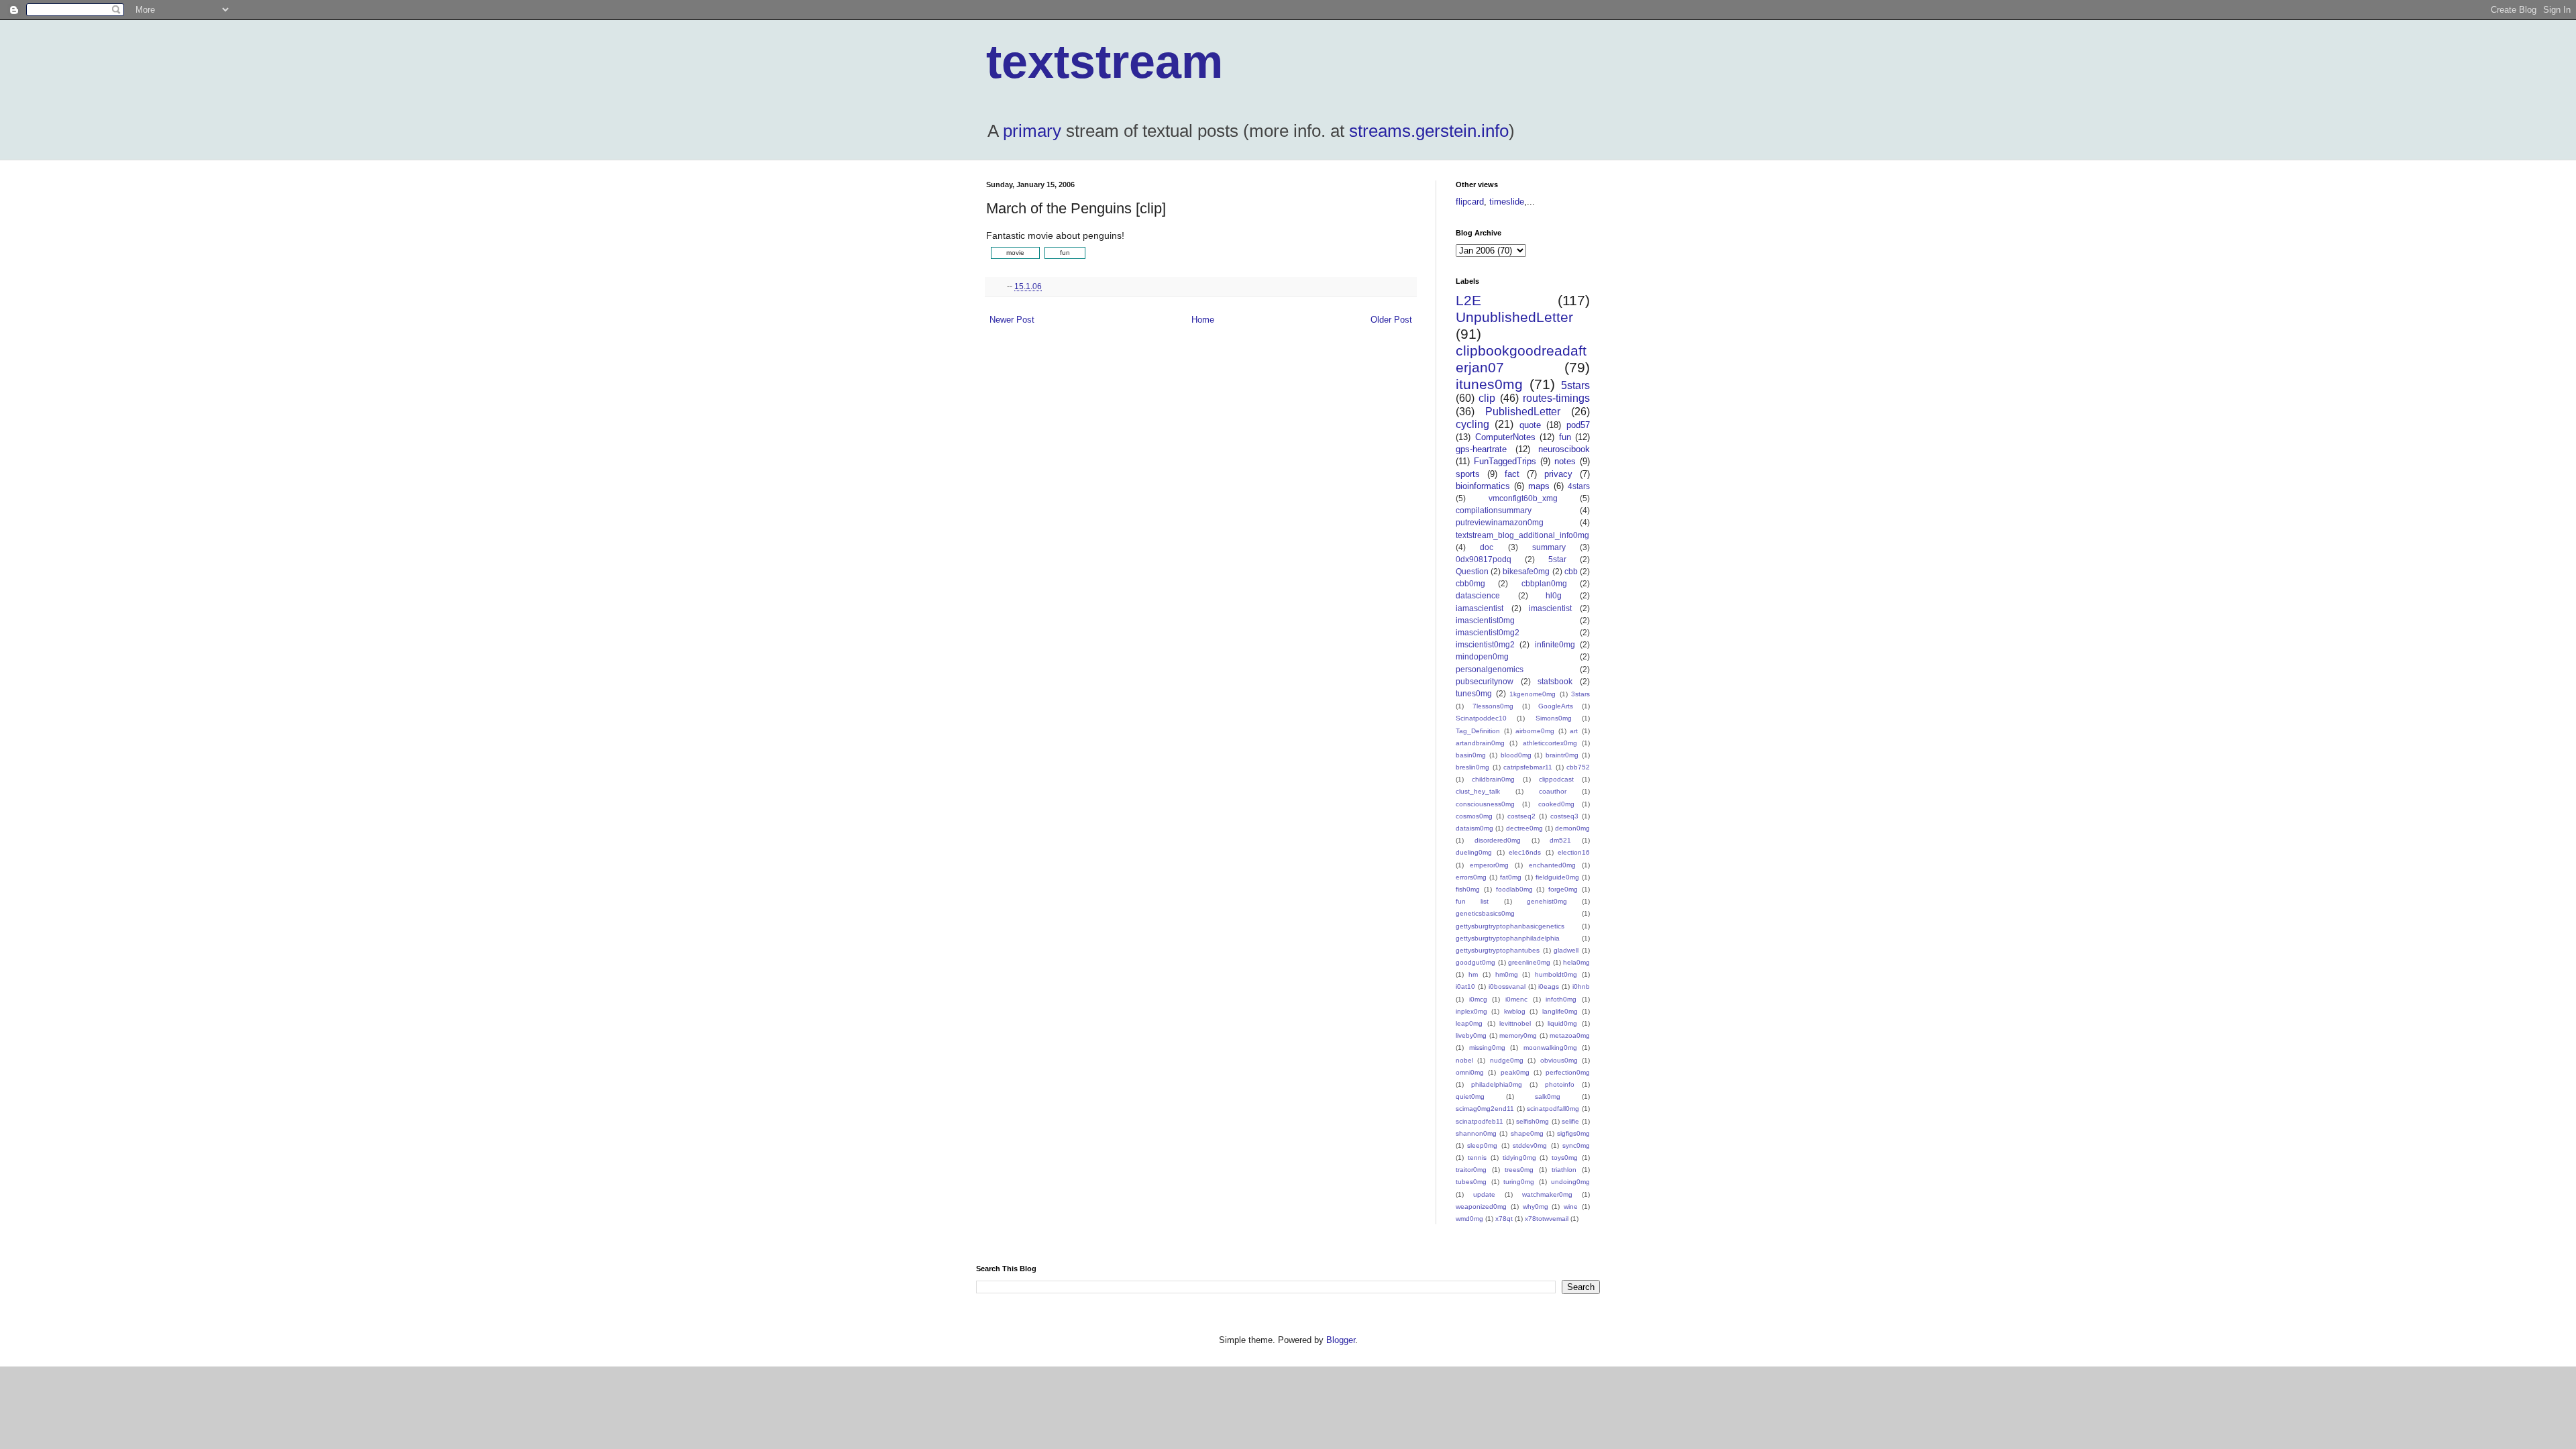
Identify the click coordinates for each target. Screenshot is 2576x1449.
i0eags (1549, 986)
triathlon (1564, 1170)
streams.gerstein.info (1429, 131)
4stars (1579, 486)
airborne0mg (1535, 731)
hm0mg (1507, 974)
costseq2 (1521, 816)
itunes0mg (1489, 384)
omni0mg (1470, 1072)
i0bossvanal (1507, 986)
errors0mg (1471, 877)
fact (1512, 474)
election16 (1574, 852)
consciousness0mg (1485, 804)
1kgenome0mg (1533, 694)
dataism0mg (1474, 828)
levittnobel (1515, 1023)
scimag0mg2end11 (1485, 1109)
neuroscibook (1564, 449)
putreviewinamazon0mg (1500, 522)
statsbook (1555, 681)
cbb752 (1578, 767)
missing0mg (1487, 1048)
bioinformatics (1483, 486)
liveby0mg (1471, 1035)
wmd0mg (1469, 1219)
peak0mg (1515, 1072)
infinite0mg (1555, 644)
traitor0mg (1471, 1170)
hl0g (1554, 595)
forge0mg (1563, 889)
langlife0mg (1560, 1011)
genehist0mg (1547, 901)
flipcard (1470, 202)
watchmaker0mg (1547, 1194)
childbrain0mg (1493, 779)
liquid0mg (1562, 1023)
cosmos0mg (1474, 816)
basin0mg (1471, 755)
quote (1530, 425)
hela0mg (1576, 962)
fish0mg (1468, 889)
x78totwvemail (1547, 1219)
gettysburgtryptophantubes (1498, 950)
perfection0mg (1568, 1072)
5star (1557, 559)
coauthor (1553, 791)
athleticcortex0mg (1550, 743)
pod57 (1578, 425)
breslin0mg (1472, 767)
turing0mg (1519, 1182)
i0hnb (1581, 986)
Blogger (1341, 1340)
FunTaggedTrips (1505, 461)
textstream (1105, 62)
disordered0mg (1498, 840)
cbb (1571, 571)
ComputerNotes (1505, 437)
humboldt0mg (1556, 974)
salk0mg (1548, 1096)
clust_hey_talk (1478, 791)
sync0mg (1576, 1145)
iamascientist (1480, 608)
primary (1032, 131)
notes (1565, 461)
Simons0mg (1554, 718)
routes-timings (1556, 398)
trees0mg (1519, 1170)
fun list (1472, 901)
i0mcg (1478, 999)
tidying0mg (1519, 1158)
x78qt (1504, 1219)
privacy (1558, 474)
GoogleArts (1556, 706)
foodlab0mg (1514, 889)
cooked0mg (1556, 804)
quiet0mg (1470, 1096)
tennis (1477, 1158)
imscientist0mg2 (1485, 644)
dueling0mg (1474, 852)
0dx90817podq (1484, 559)
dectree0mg (1524, 828)
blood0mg (1516, 755)
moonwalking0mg (1550, 1048)
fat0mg (1511, 877)
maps (1539, 486)
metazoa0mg (1570, 1035)
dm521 (1560, 840)
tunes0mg (1474, 693)
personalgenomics (1490, 669)
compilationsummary (1494, 510)
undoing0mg (1570, 1182)
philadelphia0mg (1497, 1084)
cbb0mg (1470, 583)
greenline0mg (1529, 962)
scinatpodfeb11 (1480, 1121)
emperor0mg (1489, 865)
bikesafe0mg (1526, 571)
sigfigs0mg (1573, 1133)
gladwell (1566, 950)
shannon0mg (1476, 1133)
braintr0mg (1562, 755)
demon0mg (1572, 828)
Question (1472, 571)
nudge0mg (1507, 1060)
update (1484, 1194)
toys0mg (1565, 1158)
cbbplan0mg (1544, 583)
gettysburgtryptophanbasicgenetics (1510, 926)
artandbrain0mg (1480, 743)
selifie (1570, 1121)
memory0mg (1518, 1035)
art (1574, 731)
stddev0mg (1530, 1145)
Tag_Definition (1478, 731)
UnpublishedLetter (1514, 317)
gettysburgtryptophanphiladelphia (1508, 938)
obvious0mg (1559, 1060)
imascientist (1550, 608)
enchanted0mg (1552, 865)
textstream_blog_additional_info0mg (1522, 535)
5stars (1575, 385)
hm (1473, 974)
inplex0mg (1471, 1011)
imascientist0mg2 (1488, 632)
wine (1571, 1206)
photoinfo (1560, 1084)
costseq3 (1564, 816)
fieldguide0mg (1557, 877)
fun (1565, 437)
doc (1487, 547)
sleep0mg (1482, 1145)
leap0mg (1469, 1023)
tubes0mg (1471, 1182)
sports (1468, 474)
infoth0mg (1561, 999)
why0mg (1536, 1206)
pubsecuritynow (1485, 681)
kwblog (1515, 1011)
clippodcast (1556, 779)
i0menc (1516, 999)
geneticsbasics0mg (1485, 913)
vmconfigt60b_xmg (1523, 498)
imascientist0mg (1485, 620)
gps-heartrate (1481, 449)
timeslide (1507, 202)
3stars (1580, 694)
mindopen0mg (1482, 656)
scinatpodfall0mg (1553, 1109)
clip (1487, 398)
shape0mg (1527, 1133)
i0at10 (1465, 986)
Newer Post (1012, 320)
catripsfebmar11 (1528, 767)
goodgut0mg (1475, 962)
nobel (1464, 1060)
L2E (1468, 300)
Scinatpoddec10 (1481, 718)
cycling (1472, 424)
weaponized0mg (1481, 1206)
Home (1203, 320)
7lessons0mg (1493, 706)
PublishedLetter (1523, 412)
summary (1549, 547)
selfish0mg (1533, 1121)
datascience (1478, 595)
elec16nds (1525, 852)
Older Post (1391, 320)
